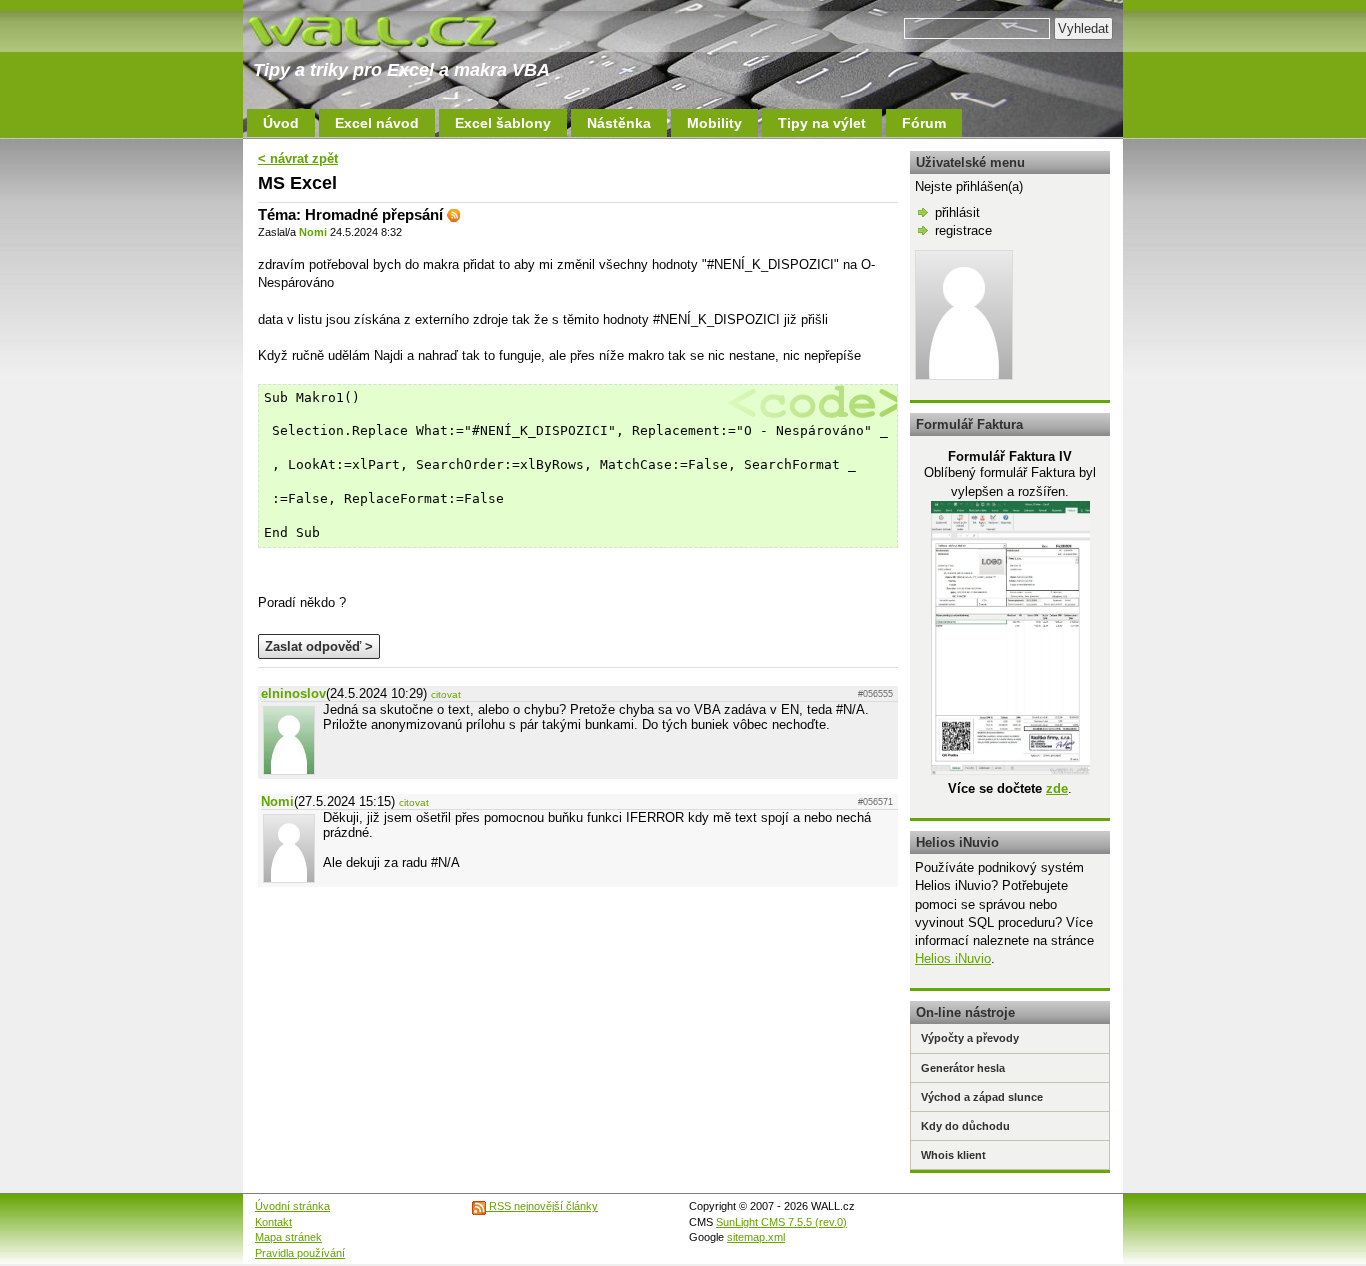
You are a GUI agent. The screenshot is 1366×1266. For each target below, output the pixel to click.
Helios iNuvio (953, 958)
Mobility (714, 123)
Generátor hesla (963, 1068)
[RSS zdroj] (454, 214)
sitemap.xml (756, 1237)
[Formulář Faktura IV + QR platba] (1010, 770)
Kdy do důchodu (965, 1126)
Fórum (924, 123)
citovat (446, 694)
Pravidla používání (300, 1253)
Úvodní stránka (292, 1206)
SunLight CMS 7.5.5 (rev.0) (781, 1222)
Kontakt (273, 1222)
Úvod (281, 123)
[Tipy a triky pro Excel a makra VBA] (393, 30)
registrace (963, 230)
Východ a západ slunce (982, 1097)
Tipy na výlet (822, 123)
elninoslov (293, 693)
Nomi (313, 232)
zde (1057, 788)
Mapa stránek (288, 1237)
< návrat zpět (298, 158)
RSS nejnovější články (542, 1206)
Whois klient (953, 1155)
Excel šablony (503, 123)
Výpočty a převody (970, 1038)
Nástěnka (619, 123)
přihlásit (957, 212)
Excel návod (377, 123)
